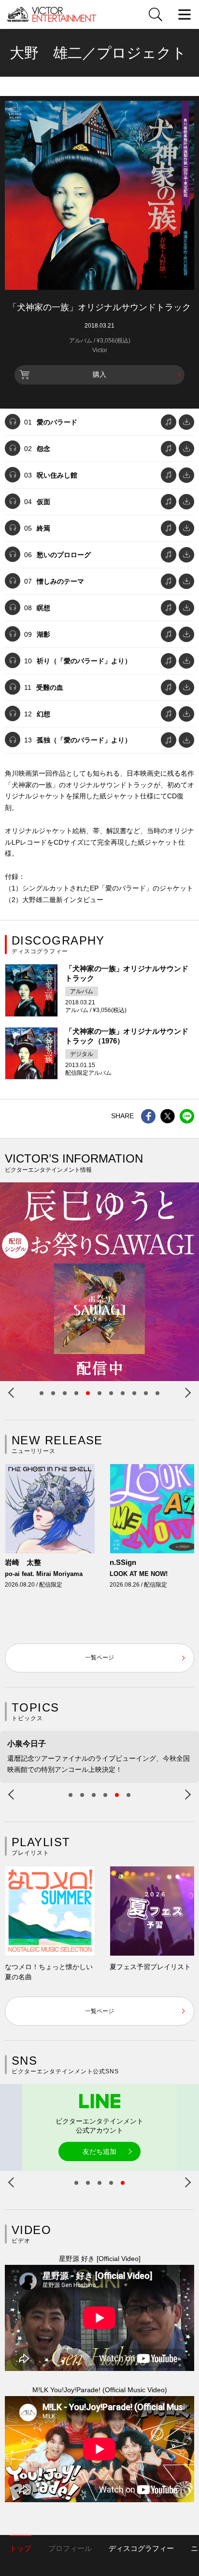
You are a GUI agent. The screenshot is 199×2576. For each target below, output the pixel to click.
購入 (99, 374)
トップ (21, 2548)
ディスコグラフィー (141, 2548)
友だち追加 (99, 2151)
